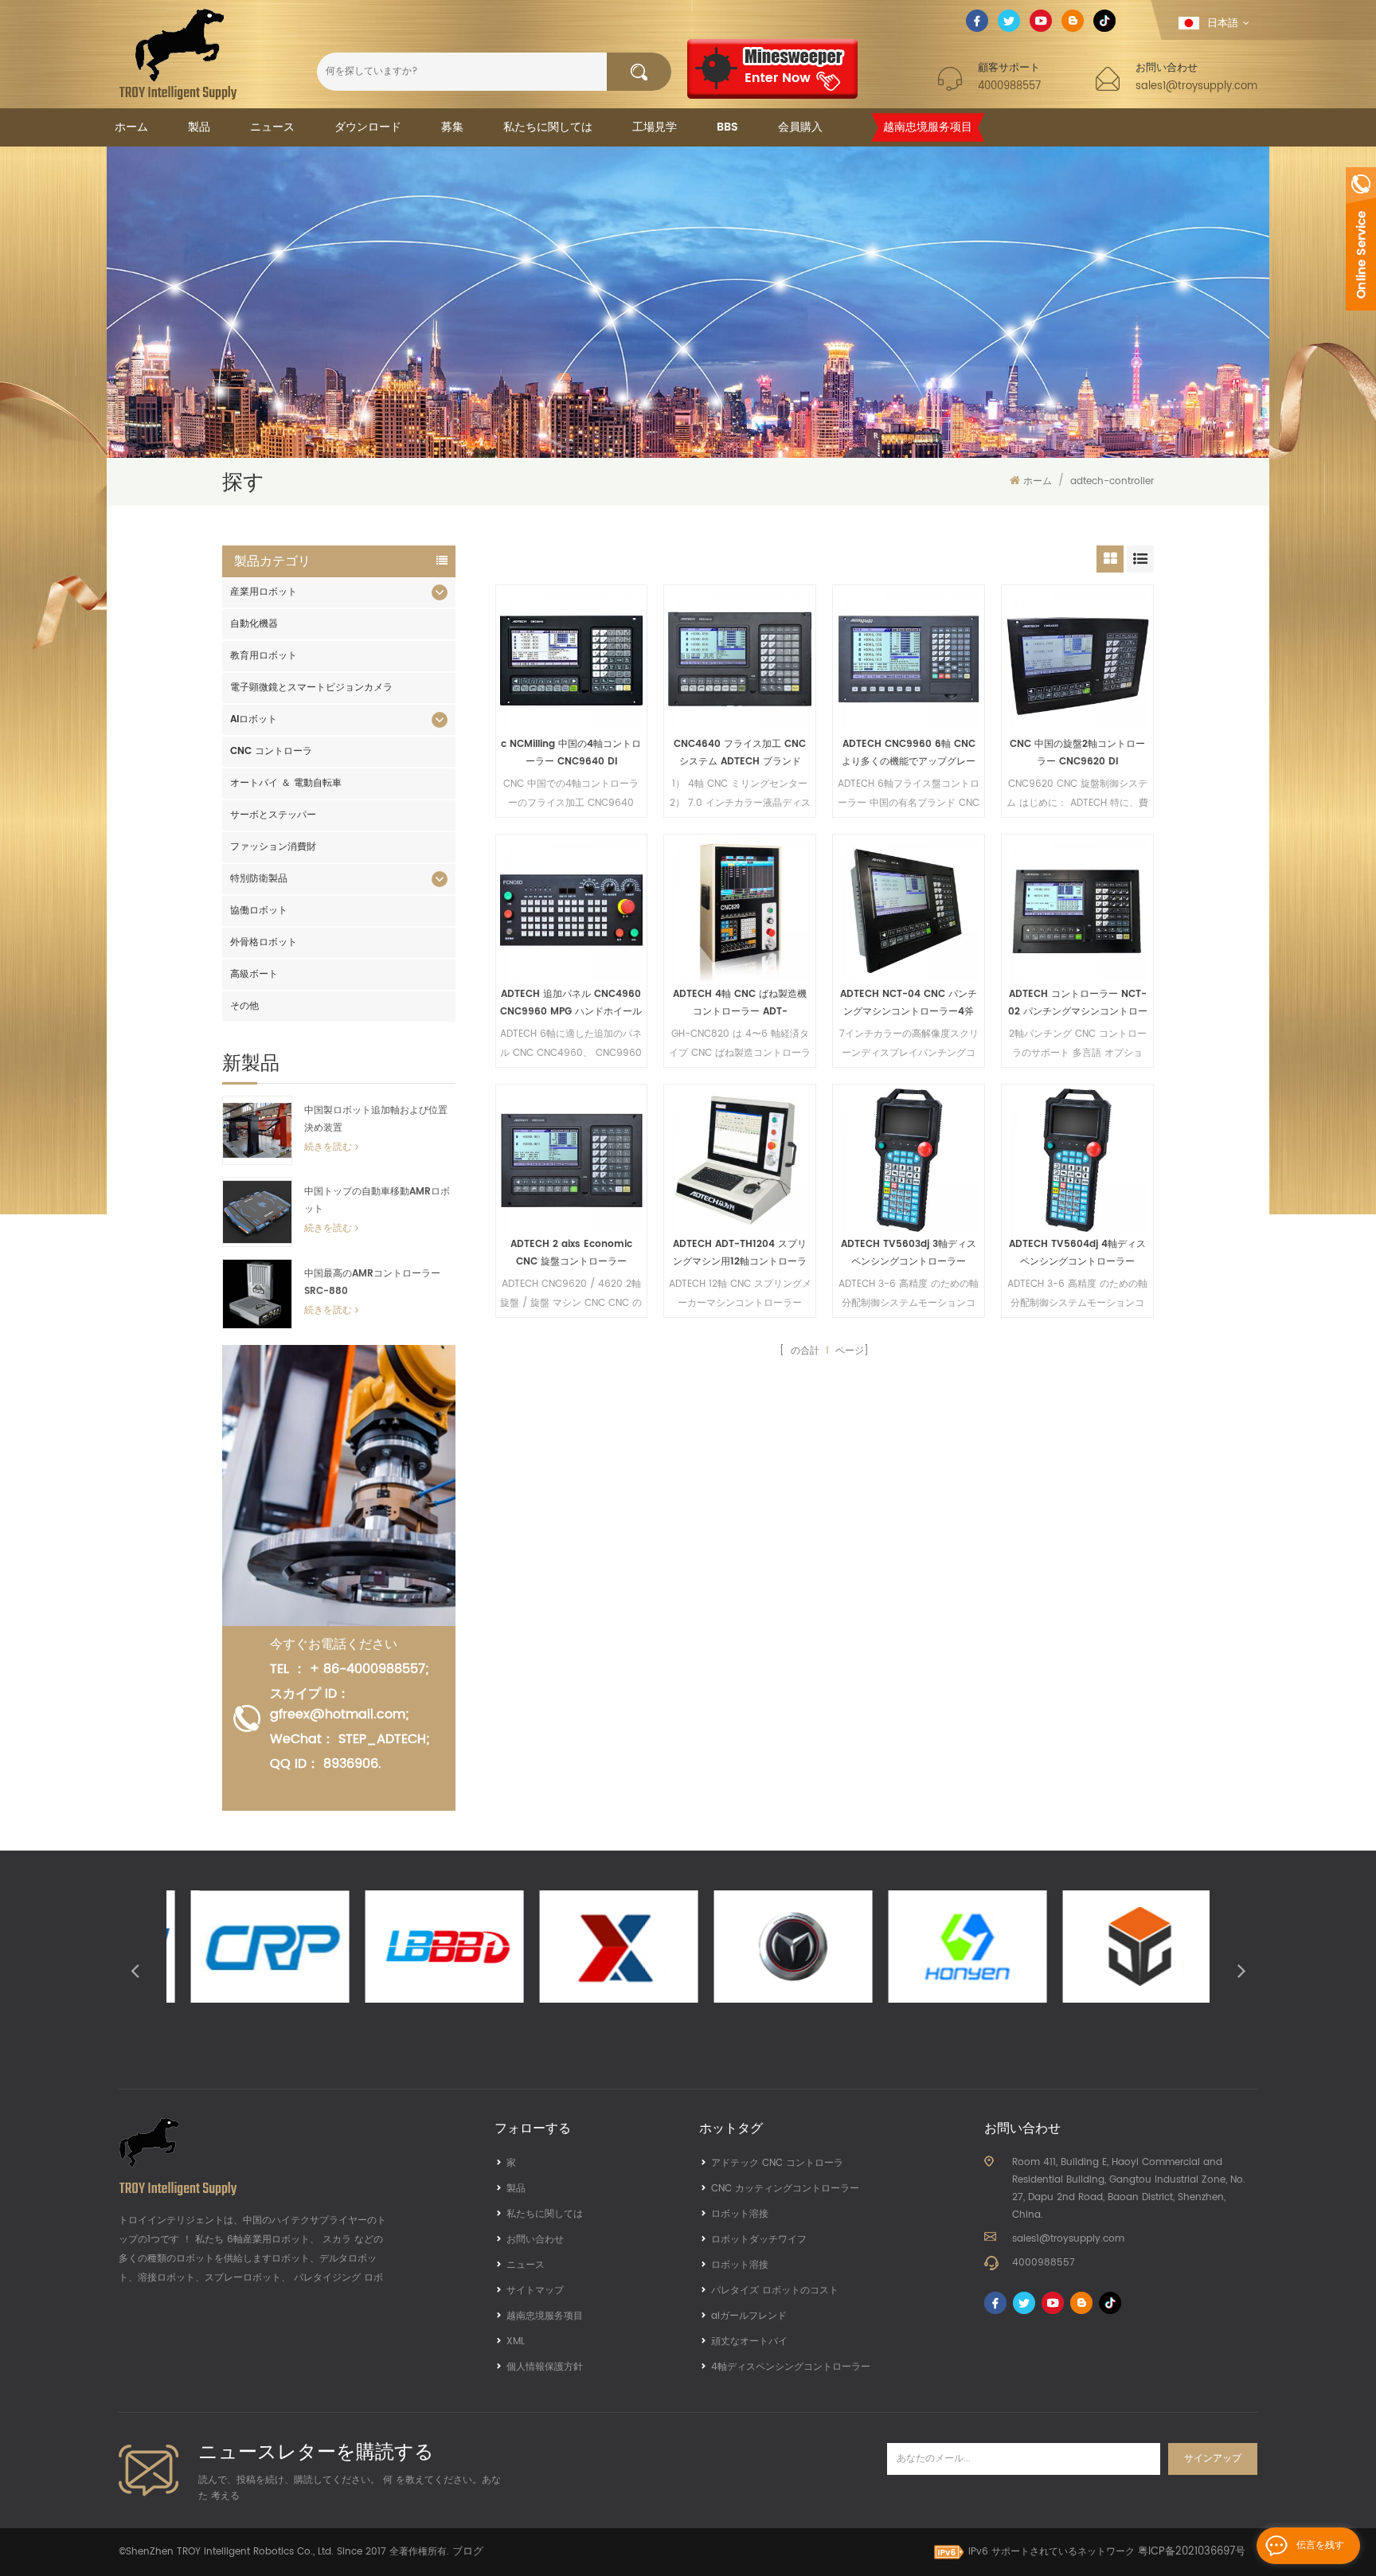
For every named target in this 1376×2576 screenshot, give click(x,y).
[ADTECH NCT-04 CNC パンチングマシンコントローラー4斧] (909, 910)
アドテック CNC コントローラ (777, 2163)
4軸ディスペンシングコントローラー (791, 2367)
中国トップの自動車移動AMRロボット (377, 1200)
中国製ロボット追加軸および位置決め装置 (376, 1119)
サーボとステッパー (273, 815)
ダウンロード (368, 127)
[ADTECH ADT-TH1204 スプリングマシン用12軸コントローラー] (740, 1160)
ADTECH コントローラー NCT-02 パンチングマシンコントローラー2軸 (1078, 1004)
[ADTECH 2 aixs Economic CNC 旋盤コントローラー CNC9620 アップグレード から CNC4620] (572, 1160)
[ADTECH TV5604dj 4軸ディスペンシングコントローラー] (1077, 1160)
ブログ (468, 2552)
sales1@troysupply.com (1196, 86)
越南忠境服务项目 (928, 127)
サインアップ (1213, 2459)
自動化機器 (254, 624)
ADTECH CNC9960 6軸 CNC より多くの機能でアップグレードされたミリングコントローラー (909, 754)
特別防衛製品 (259, 879)
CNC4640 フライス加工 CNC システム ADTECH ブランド (740, 753)
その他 (244, 1006)
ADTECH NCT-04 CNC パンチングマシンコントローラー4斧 (909, 1003)
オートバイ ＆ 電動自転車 (286, 783)
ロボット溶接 (740, 2214)
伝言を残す (1320, 2545)
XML (516, 2341)
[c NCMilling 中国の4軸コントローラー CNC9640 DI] (572, 661)
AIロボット (254, 719)
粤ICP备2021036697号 (1192, 2552)
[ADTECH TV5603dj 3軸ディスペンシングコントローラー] (909, 1160)
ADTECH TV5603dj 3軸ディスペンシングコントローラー (909, 1253)
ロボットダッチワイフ (759, 2240)
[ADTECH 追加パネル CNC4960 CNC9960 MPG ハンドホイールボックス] (572, 910)
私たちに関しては (548, 127)
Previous (135, 1970)
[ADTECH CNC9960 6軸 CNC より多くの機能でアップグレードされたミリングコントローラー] (909, 661)
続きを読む (328, 1147)
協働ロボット (259, 911)
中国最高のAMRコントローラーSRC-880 (372, 1282)
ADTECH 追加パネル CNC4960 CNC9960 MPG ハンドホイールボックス (571, 1004)
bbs (727, 127)
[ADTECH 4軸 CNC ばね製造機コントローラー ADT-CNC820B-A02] (740, 910)
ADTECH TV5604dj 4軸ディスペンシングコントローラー (1077, 1253)
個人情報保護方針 (545, 2367)
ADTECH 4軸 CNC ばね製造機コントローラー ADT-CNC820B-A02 (740, 1004)
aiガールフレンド (749, 2316)
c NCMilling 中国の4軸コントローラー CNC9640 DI (571, 753)
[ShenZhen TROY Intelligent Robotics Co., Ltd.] (178, 54)
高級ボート (254, 974)
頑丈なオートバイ (749, 2341)
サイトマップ (535, 2291)
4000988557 (1009, 86)
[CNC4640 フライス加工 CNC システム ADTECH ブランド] (740, 661)
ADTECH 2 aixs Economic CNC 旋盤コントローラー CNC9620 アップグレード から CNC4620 (571, 1254)
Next (1241, 1970)
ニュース (272, 127)
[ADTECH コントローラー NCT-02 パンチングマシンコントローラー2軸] (1077, 910)
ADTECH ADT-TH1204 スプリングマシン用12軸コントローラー (740, 1254)
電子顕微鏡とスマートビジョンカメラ (311, 688)
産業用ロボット (264, 592)
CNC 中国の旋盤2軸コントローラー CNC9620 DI (1077, 753)
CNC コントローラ (271, 751)
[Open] (1361, 239)
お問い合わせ (535, 2240)
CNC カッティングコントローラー (785, 2189)
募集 (452, 127)
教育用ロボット (264, 656)
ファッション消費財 (273, 847)
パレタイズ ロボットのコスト (775, 2291)
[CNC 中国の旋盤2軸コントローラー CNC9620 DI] (1077, 661)
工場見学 (655, 127)
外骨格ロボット (264, 942)
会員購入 (800, 127)
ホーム (131, 127)
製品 (199, 127)
